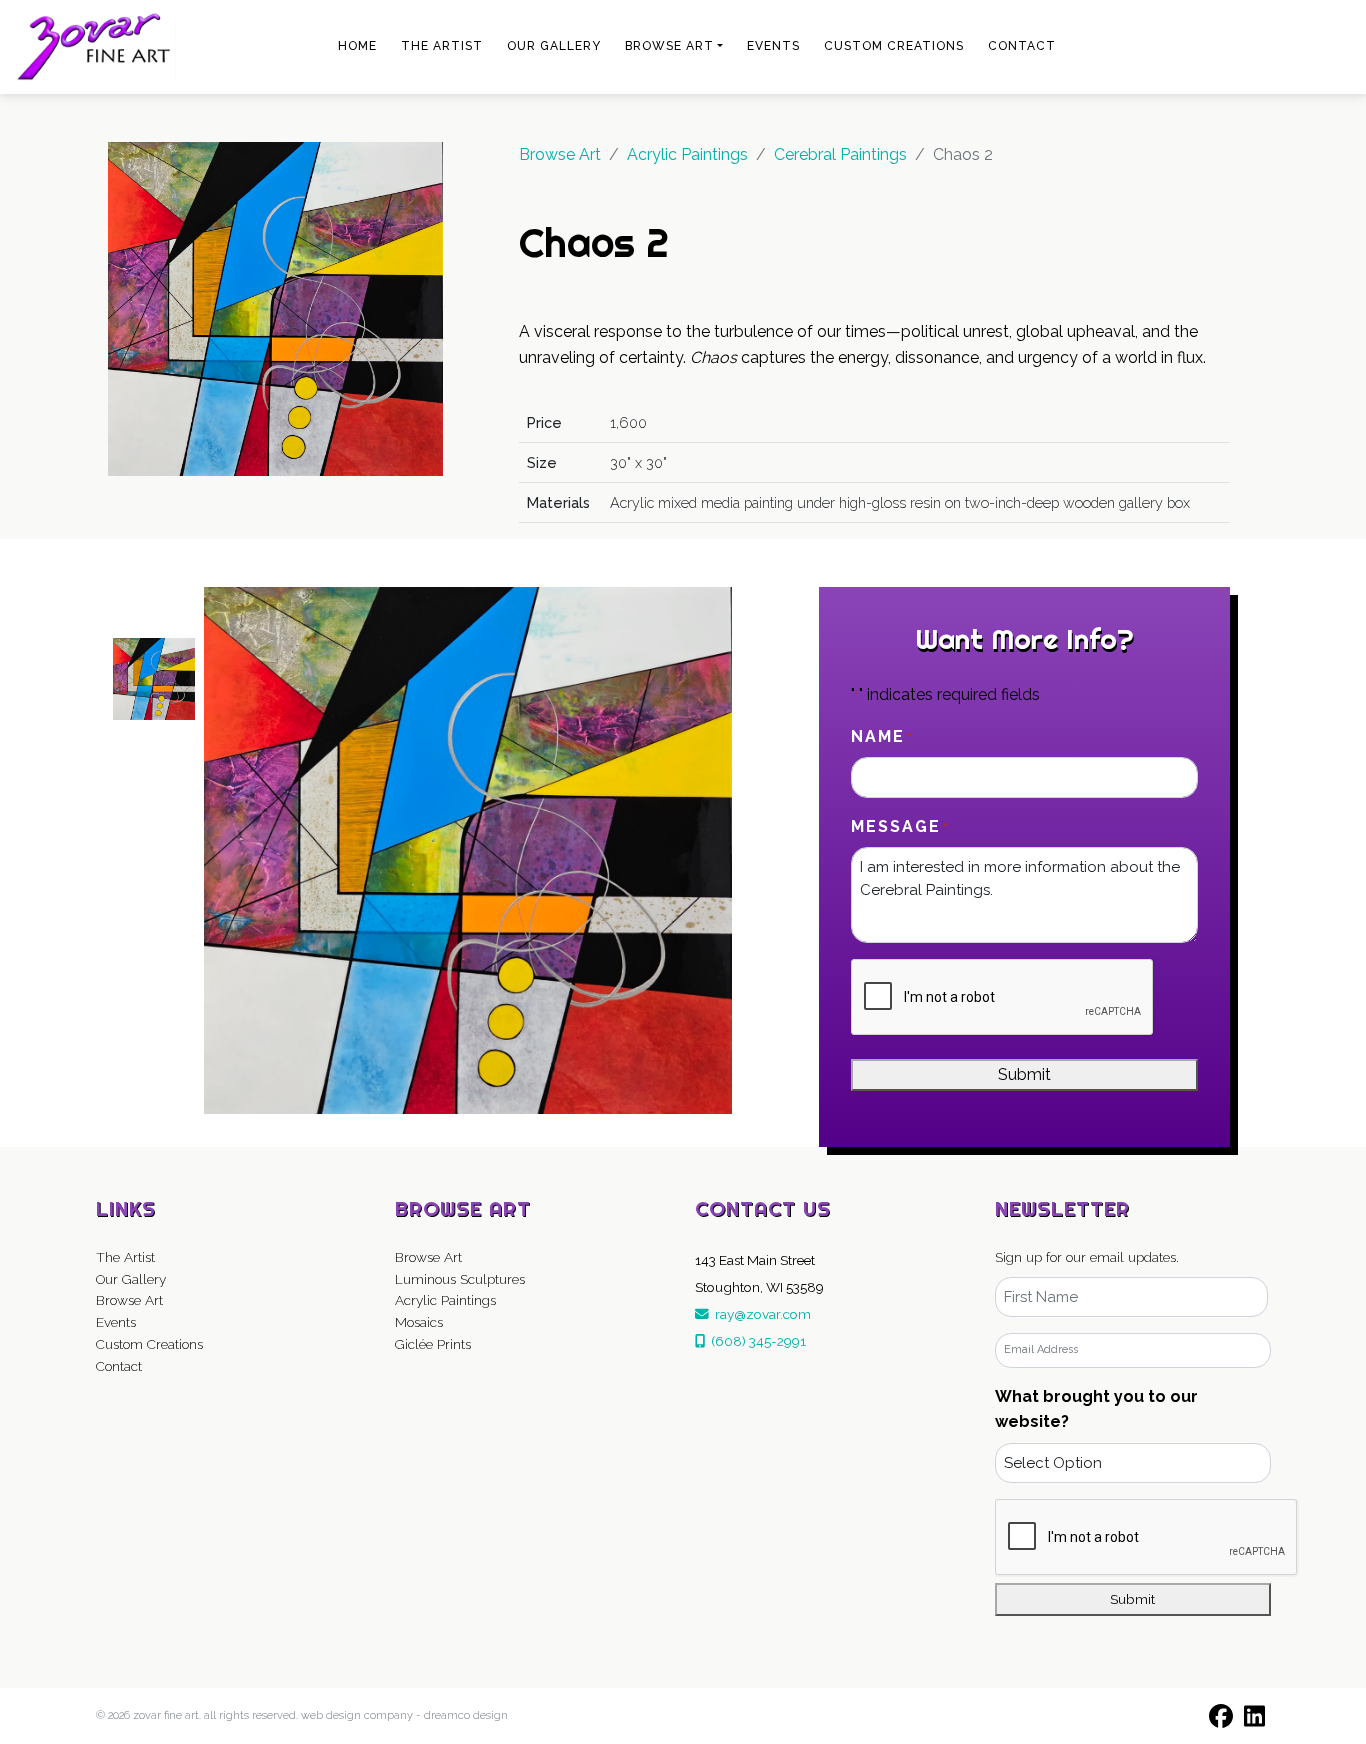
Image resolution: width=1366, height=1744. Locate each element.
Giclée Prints (433, 1344)
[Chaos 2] (276, 307)
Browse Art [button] (669, 46)
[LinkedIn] (1254, 1716)
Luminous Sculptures (460, 1279)
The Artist (442, 46)
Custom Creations (894, 46)
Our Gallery (554, 46)
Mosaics (419, 1322)
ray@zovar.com (760, 1314)
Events (773, 46)
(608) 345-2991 (755, 1341)
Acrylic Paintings (445, 1300)
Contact (1022, 46)
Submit (1024, 1074)
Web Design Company (357, 1715)
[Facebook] (1220, 1716)
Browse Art (560, 154)
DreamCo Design (466, 1715)
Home (357, 46)
